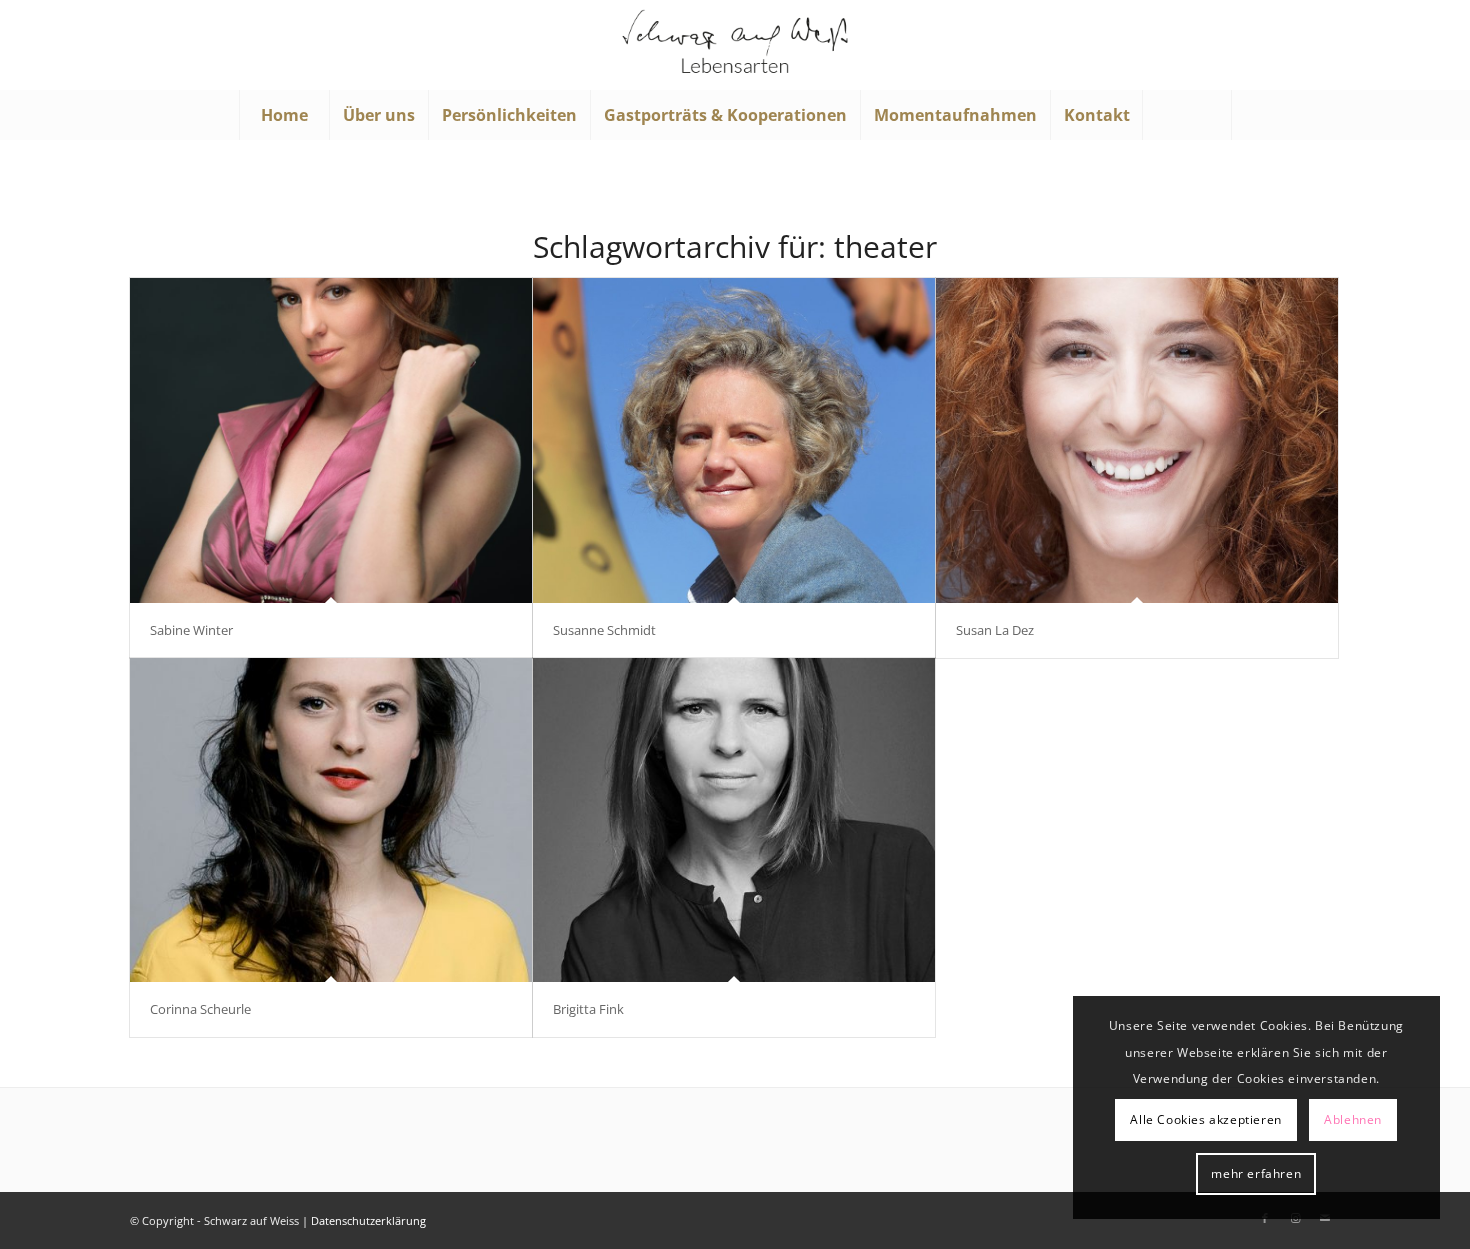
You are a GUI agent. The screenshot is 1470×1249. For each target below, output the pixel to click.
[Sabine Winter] (331, 440)
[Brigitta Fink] (734, 820)
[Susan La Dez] (1137, 440)
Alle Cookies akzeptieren (1205, 1119)
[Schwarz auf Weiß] (735, 45)
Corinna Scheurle (200, 1009)
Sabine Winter (191, 630)
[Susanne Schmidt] (734, 440)
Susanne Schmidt (604, 630)
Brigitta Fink (588, 1009)
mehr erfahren (1256, 1173)
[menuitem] (284, 115)
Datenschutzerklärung (368, 1220)
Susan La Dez (995, 630)
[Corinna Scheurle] (331, 820)
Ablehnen (1353, 1119)
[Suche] (1187, 115)
